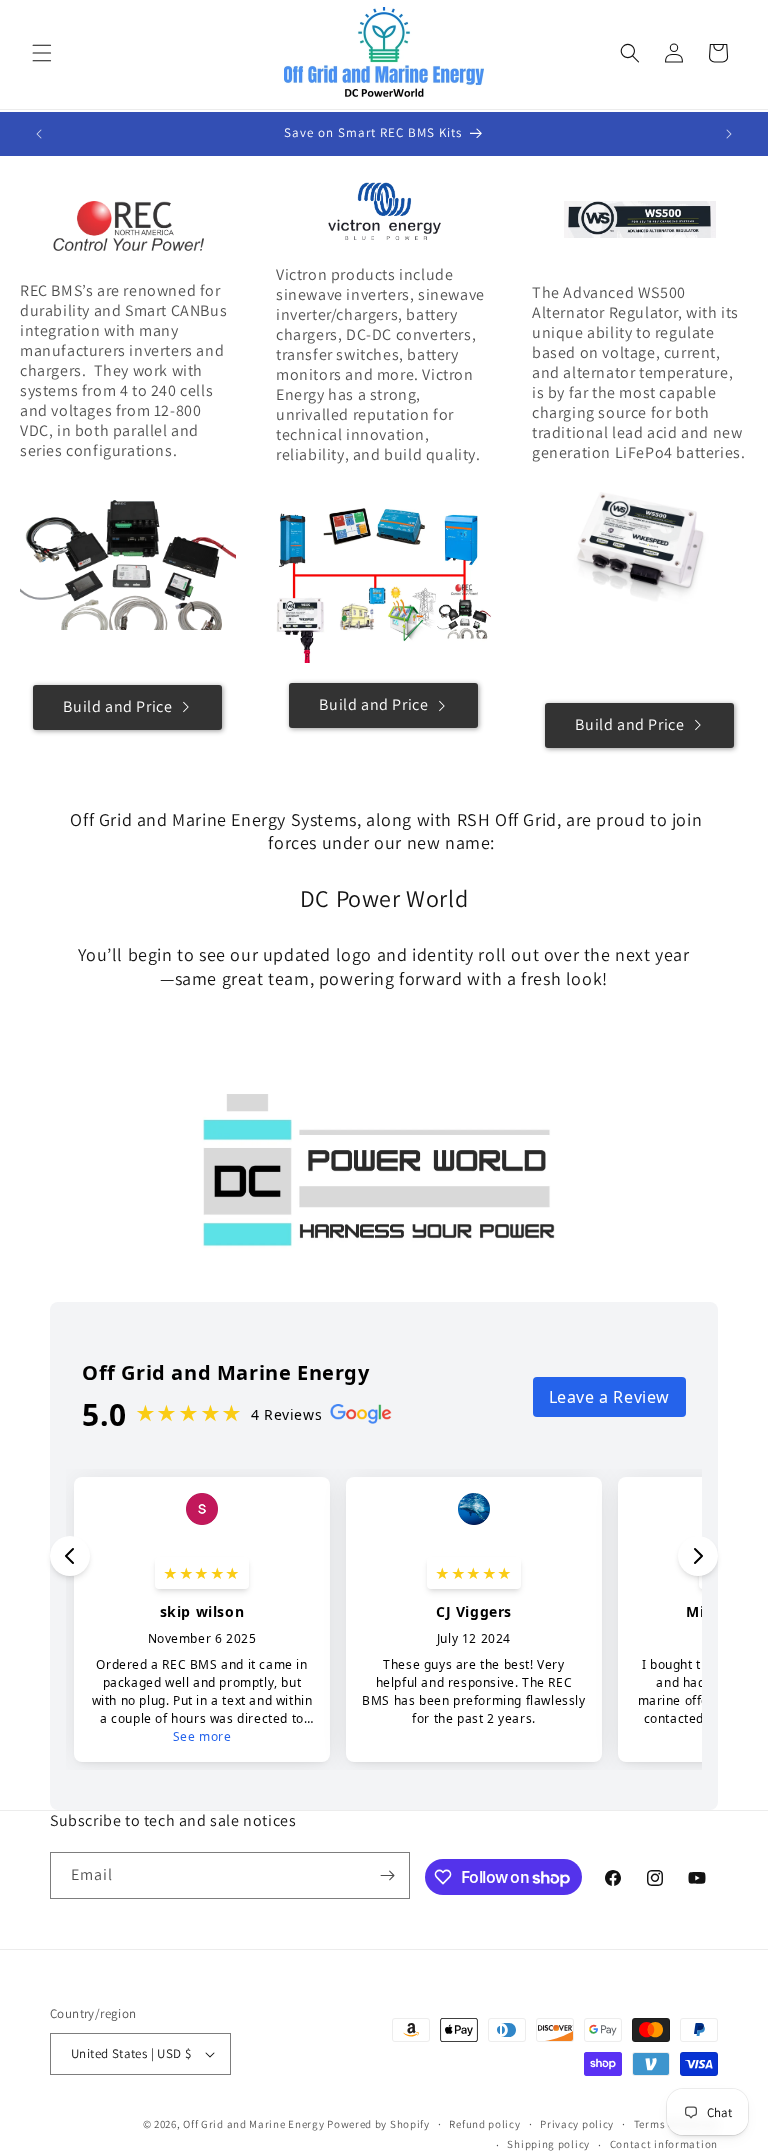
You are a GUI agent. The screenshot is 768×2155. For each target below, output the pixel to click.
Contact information (664, 2144)
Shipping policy (548, 2144)
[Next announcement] (729, 134)
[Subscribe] (387, 1875)
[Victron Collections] (383, 210)
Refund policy (484, 2124)
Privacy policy (577, 2124)
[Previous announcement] (39, 134)
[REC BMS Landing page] (128, 558)
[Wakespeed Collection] (639, 219)
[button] (42, 53)
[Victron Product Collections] (384, 584)
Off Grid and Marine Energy (253, 2124)
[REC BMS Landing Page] (127, 226)
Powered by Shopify (378, 2124)
